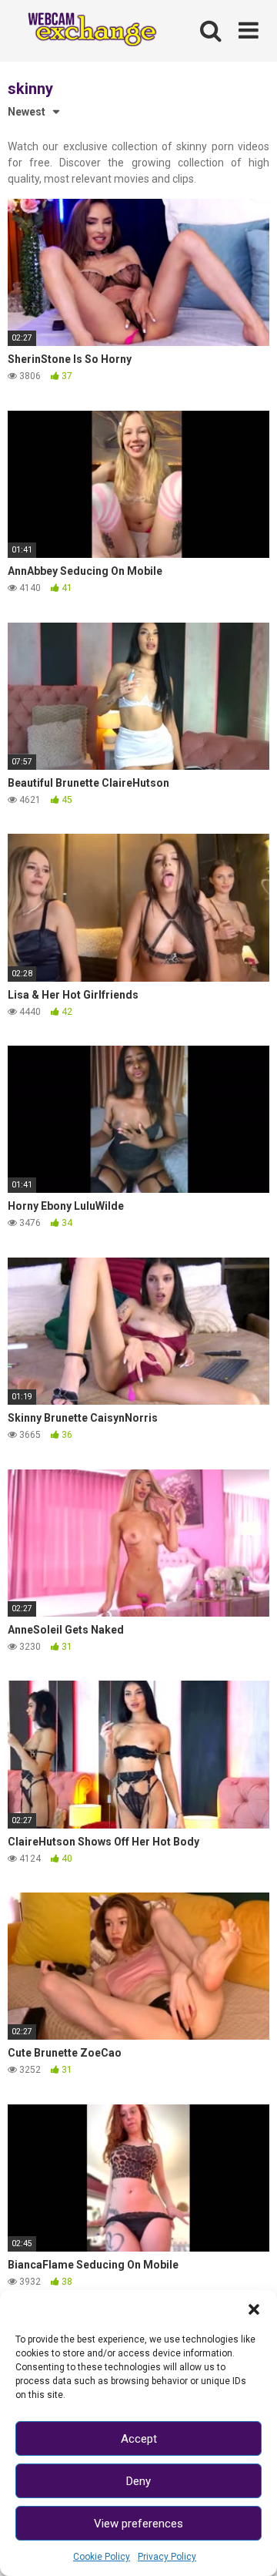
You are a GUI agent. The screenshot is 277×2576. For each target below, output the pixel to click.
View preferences (138, 2524)
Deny (138, 2481)
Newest (27, 112)
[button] (254, 2309)
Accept (139, 2439)
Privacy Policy (167, 2557)
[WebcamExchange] (86, 31)
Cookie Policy (102, 2557)
